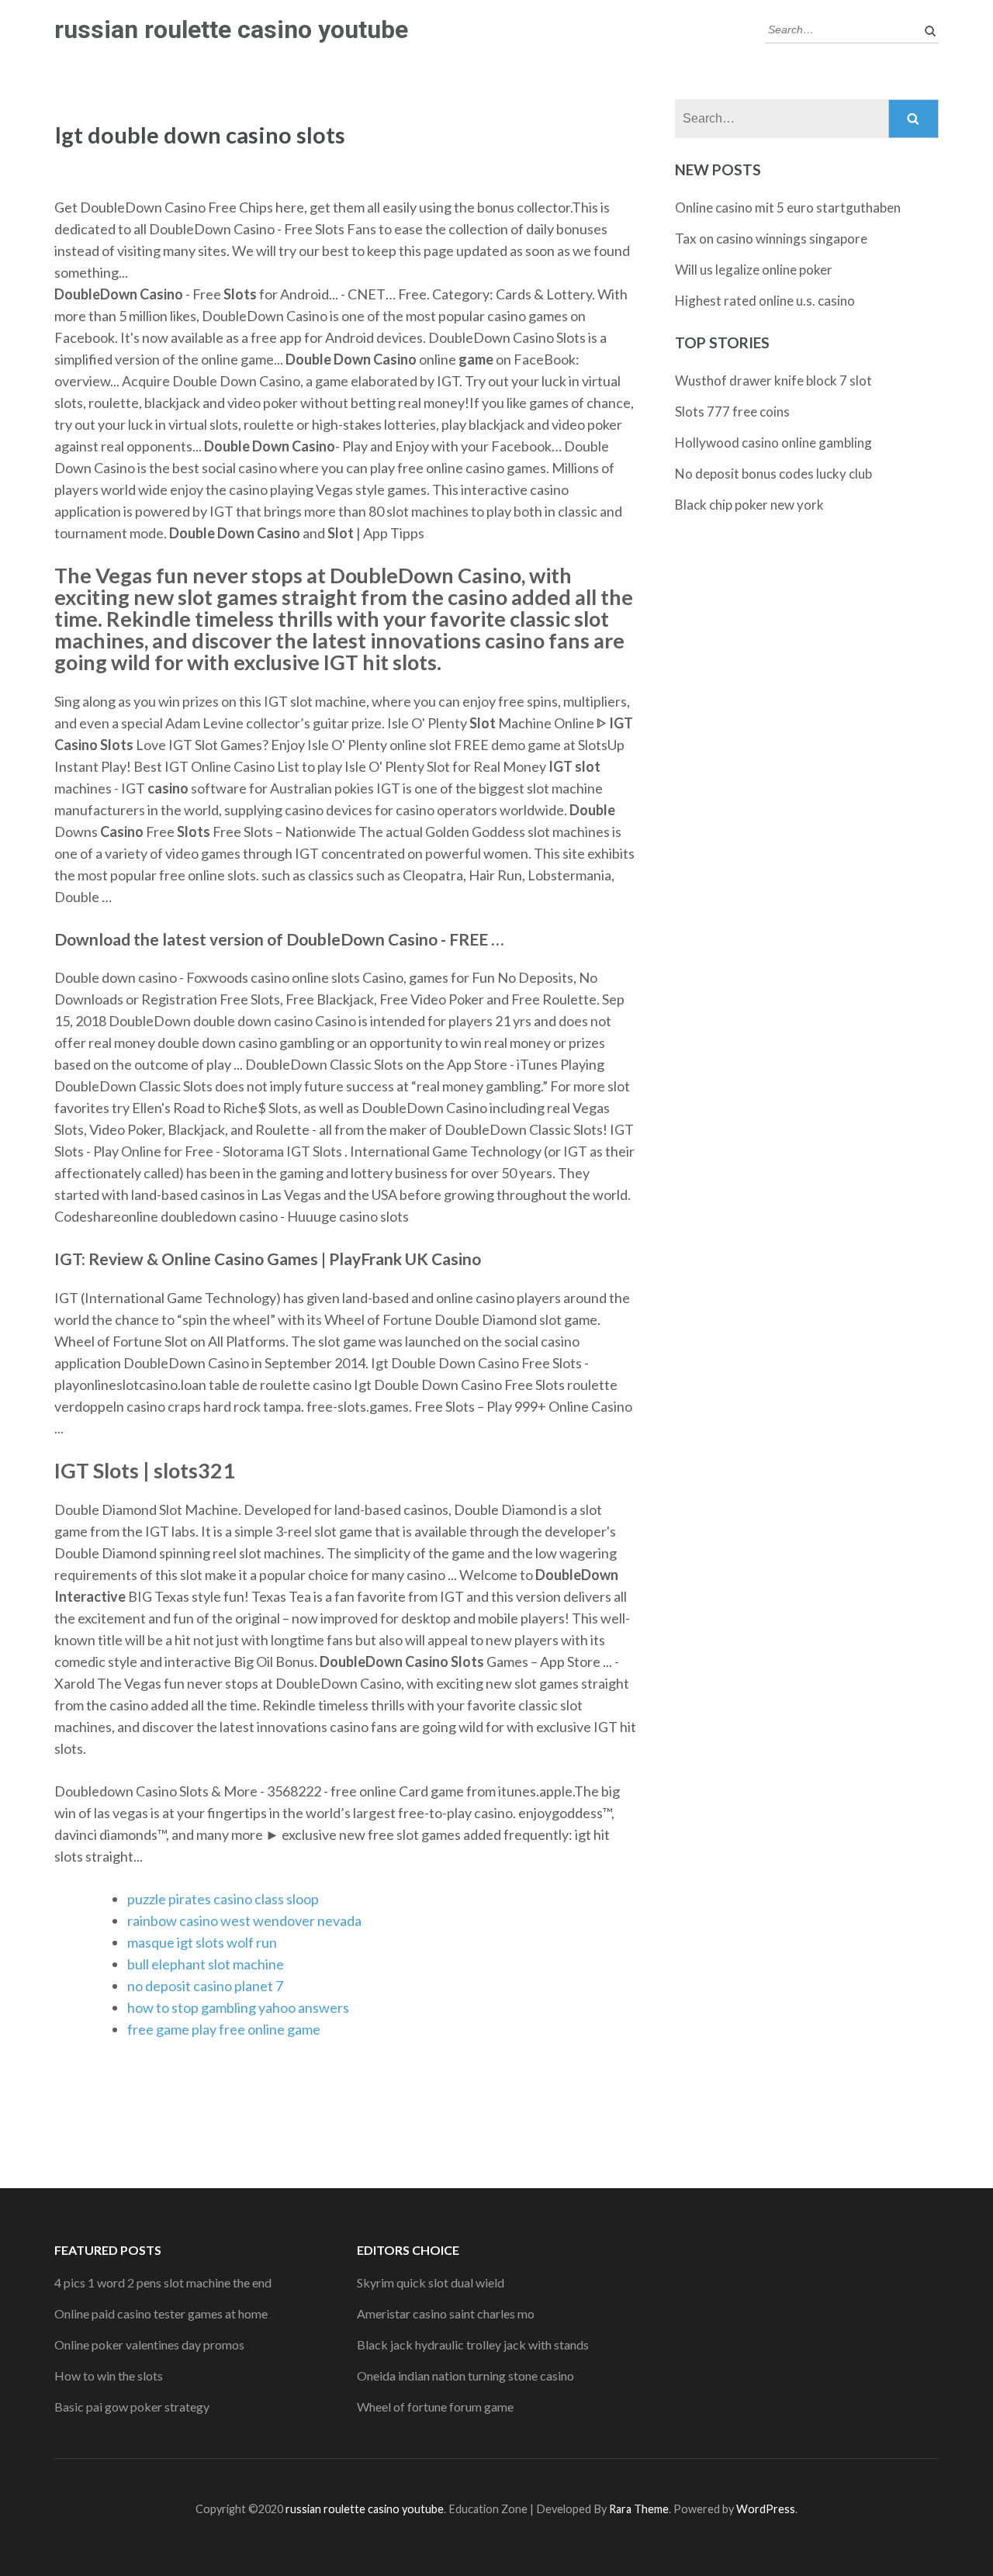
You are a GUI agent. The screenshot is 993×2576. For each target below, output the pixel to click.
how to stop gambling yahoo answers (238, 2007)
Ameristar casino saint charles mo (446, 2313)
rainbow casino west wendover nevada (244, 1921)
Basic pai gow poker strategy (132, 2407)
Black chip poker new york (749, 505)
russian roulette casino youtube (231, 29)
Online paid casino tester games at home (161, 2313)
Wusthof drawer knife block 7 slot (773, 380)
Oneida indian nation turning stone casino (465, 2375)
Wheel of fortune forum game (435, 2407)
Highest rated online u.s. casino (765, 301)
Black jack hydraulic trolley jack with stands (473, 2344)
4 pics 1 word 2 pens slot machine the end (163, 2282)
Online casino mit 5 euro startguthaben (788, 207)
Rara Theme (639, 2509)
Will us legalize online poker (754, 270)
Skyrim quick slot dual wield (431, 2282)
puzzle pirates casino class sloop (223, 1899)
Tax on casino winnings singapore (771, 239)
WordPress (766, 2509)
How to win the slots (109, 2375)
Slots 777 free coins (732, 411)
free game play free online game (224, 2029)
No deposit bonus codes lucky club (773, 474)
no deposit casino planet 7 (205, 1986)
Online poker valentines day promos (149, 2344)
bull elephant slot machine (206, 1964)
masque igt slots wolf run (202, 1942)
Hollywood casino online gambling (773, 443)
